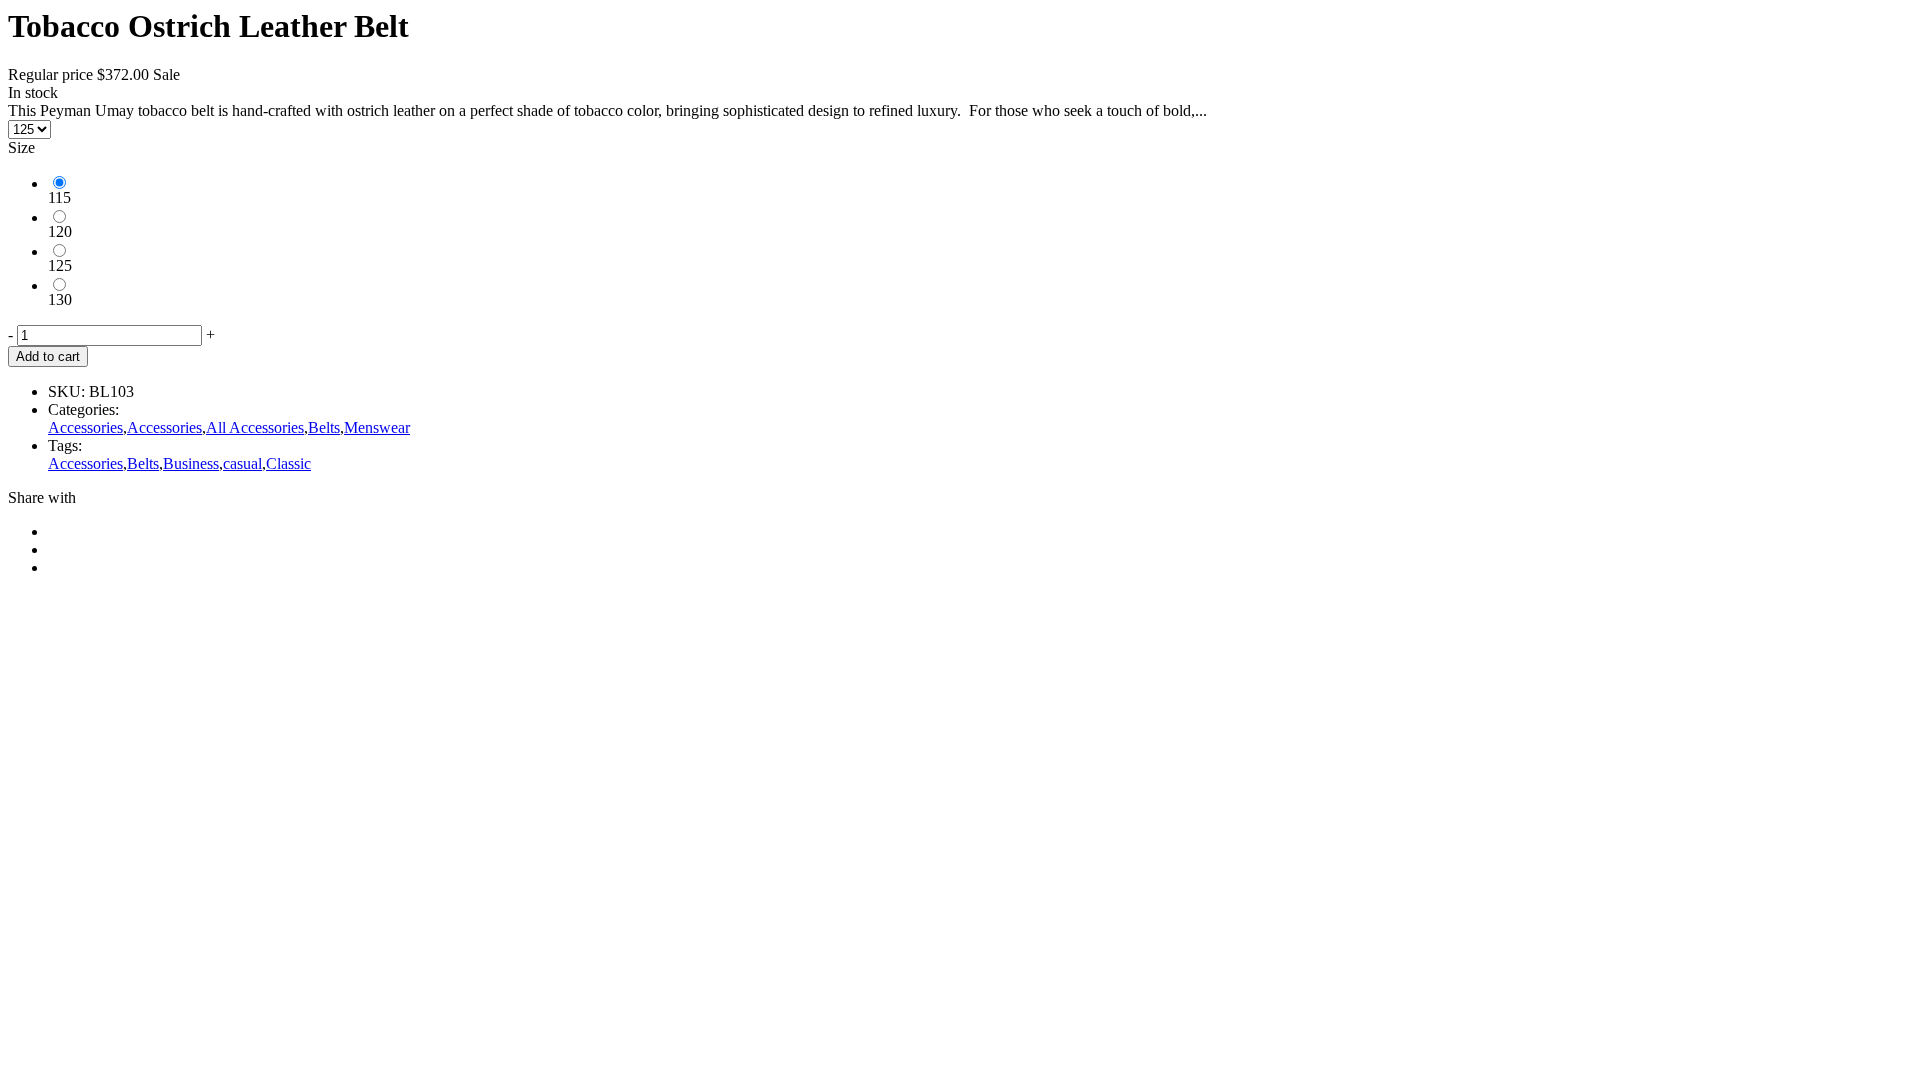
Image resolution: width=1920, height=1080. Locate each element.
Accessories (85, 427)
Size (21, 147)
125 (60, 265)
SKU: (66, 391)
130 (60, 299)
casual (242, 463)
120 (60, 231)
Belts (324, 427)
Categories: (83, 409)
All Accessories (255, 427)
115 (59, 197)
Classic (288, 463)
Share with (42, 497)
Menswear (377, 427)
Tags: (65, 445)
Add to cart (48, 356)
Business (191, 463)
